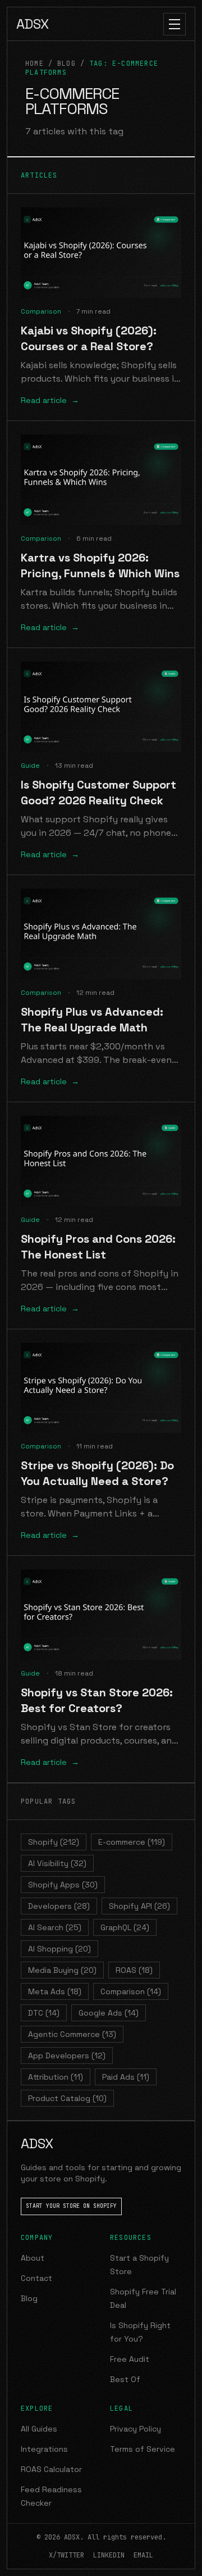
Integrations (44, 2449)
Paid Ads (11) (126, 2077)
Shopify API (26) (139, 1906)
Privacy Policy (136, 2429)
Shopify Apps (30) (63, 1885)
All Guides (39, 2429)
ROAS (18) (134, 1970)
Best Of (125, 2379)
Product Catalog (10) (67, 2098)
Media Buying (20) (62, 1970)
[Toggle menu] (175, 24)
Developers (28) (59, 1906)
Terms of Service (143, 2449)
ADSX (33, 24)
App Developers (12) (67, 2056)
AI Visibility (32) (57, 1863)
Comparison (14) (131, 1991)
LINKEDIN (109, 2555)
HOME (35, 64)
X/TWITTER (66, 2555)
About (33, 2258)
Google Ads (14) (109, 2013)
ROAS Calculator (51, 2469)
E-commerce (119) (132, 1842)
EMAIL (143, 2555)
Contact (36, 2278)
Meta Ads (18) (55, 1991)
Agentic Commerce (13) (72, 2034)
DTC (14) (44, 2013)
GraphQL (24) (125, 1927)
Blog (29, 2298)
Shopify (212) (54, 1842)
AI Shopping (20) (59, 1949)
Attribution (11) (56, 2077)
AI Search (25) (55, 1927)
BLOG (66, 64)
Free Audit (130, 2359)
